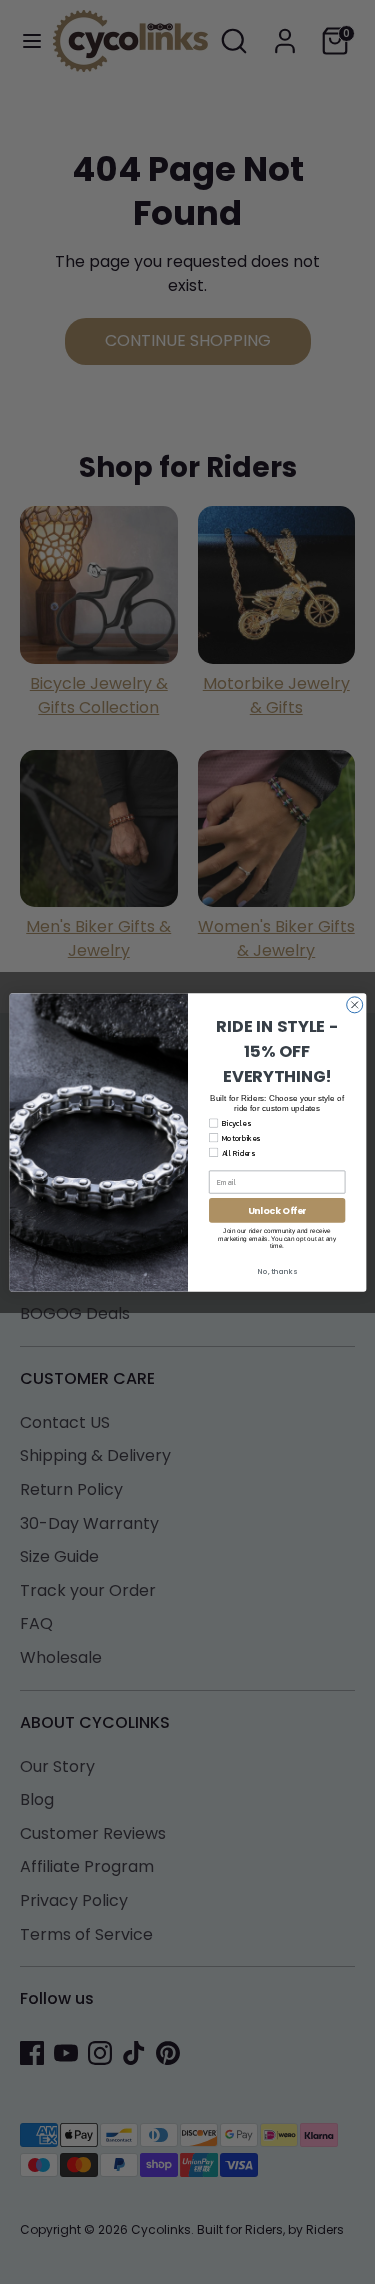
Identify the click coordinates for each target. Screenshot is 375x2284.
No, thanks (276, 1271)
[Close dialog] (354, 1004)
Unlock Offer (276, 1210)
